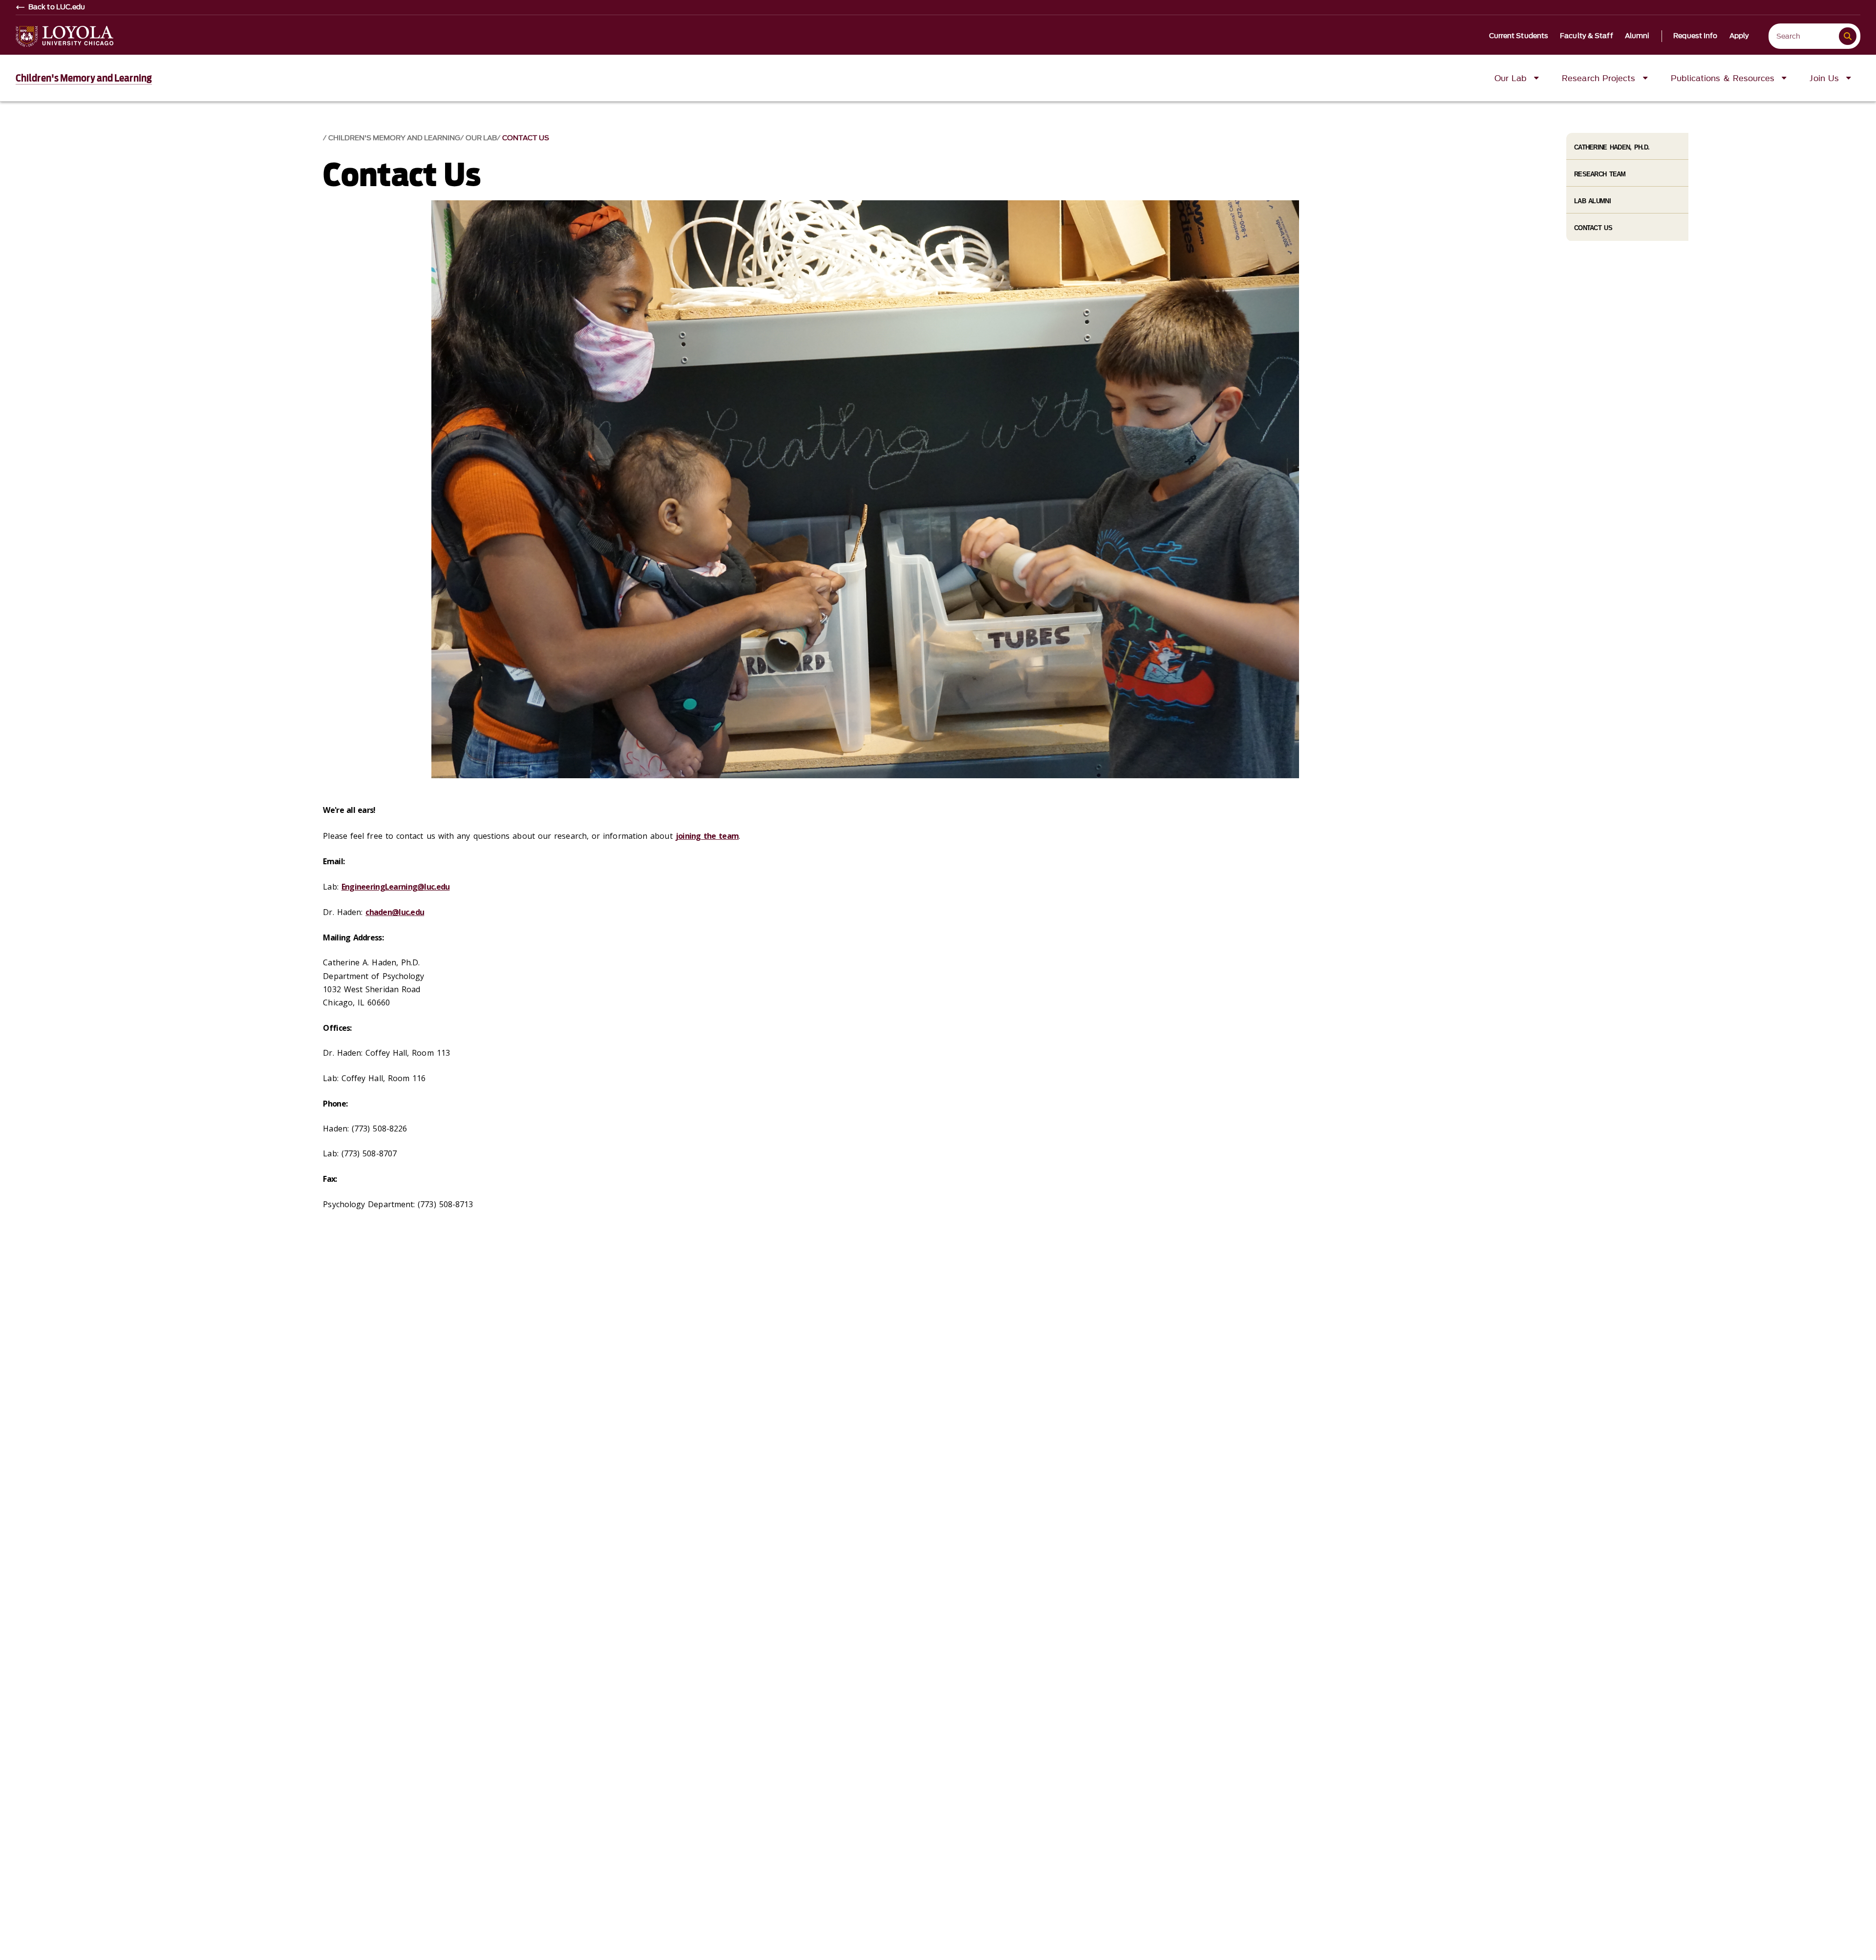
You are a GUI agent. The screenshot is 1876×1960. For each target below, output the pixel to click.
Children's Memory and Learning (84, 78)
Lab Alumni (1592, 201)
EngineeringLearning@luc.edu (396, 887)
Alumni (1637, 36)
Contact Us (526, 138)
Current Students (1519, 36)
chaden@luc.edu (395, 912)
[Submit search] (1848, 36)
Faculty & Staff (1587, 36)
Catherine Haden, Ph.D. (1612, 147)
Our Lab (481, 138)
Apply (1739, 36)
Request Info (1695, 36)
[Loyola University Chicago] (64, 36)
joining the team (707, 836)
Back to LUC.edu (57, 7)
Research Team (1600, 174)
